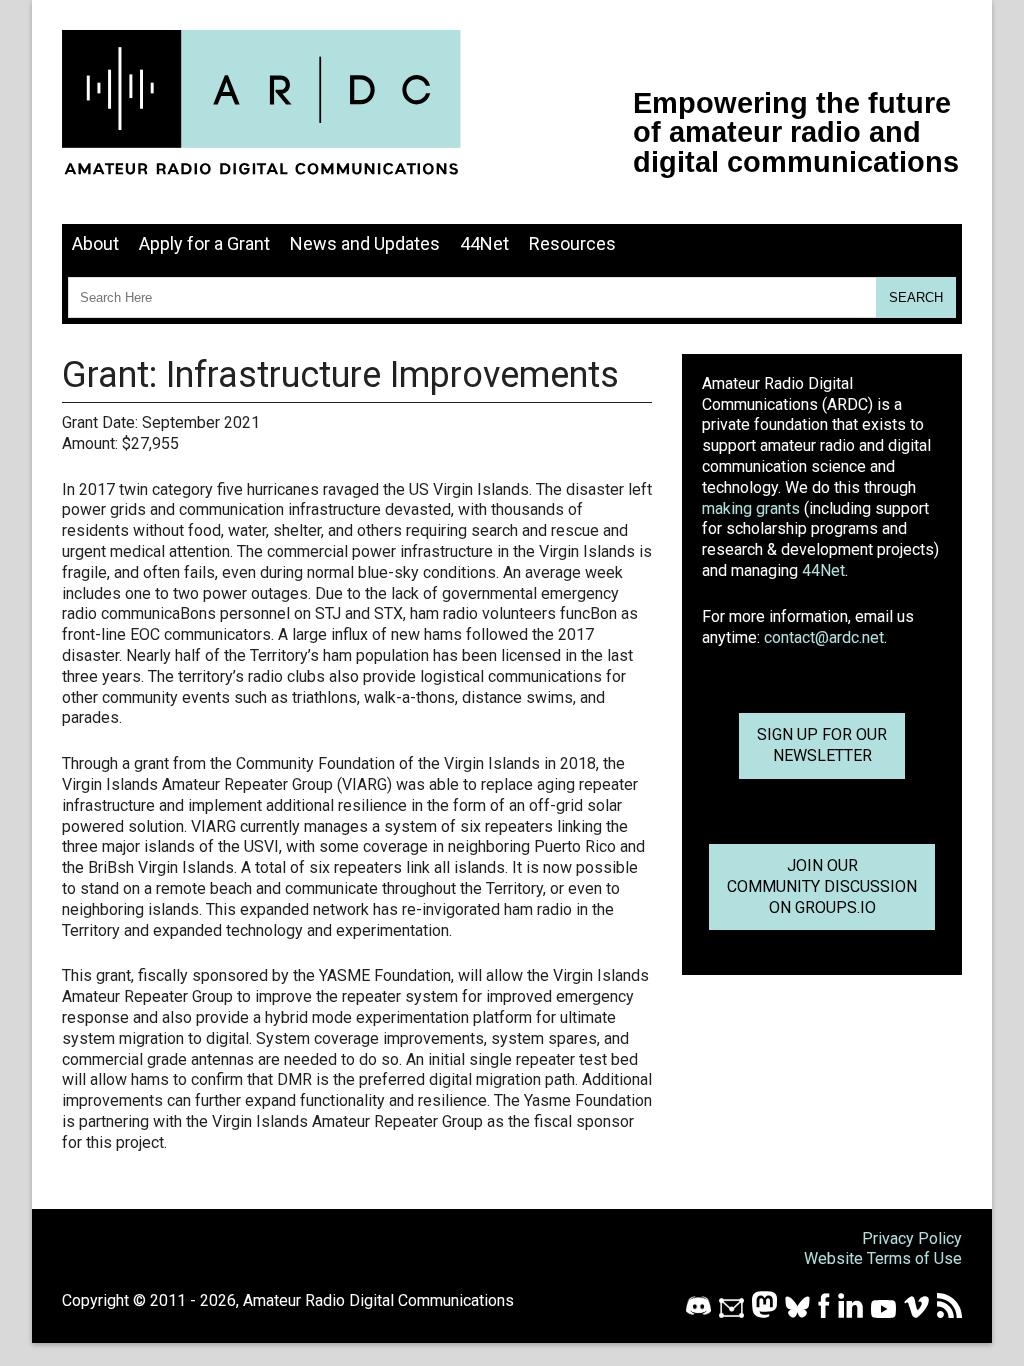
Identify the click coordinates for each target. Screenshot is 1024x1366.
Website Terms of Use (883, 1258)
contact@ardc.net (824, 637)
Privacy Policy (912, 1238)
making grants (751, 508)
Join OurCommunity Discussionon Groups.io (822, 886)
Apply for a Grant (204, 243)
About (95, 243)
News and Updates (365, 243)
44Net (484, 243)
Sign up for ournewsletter (822, 745)
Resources (572, 243)
